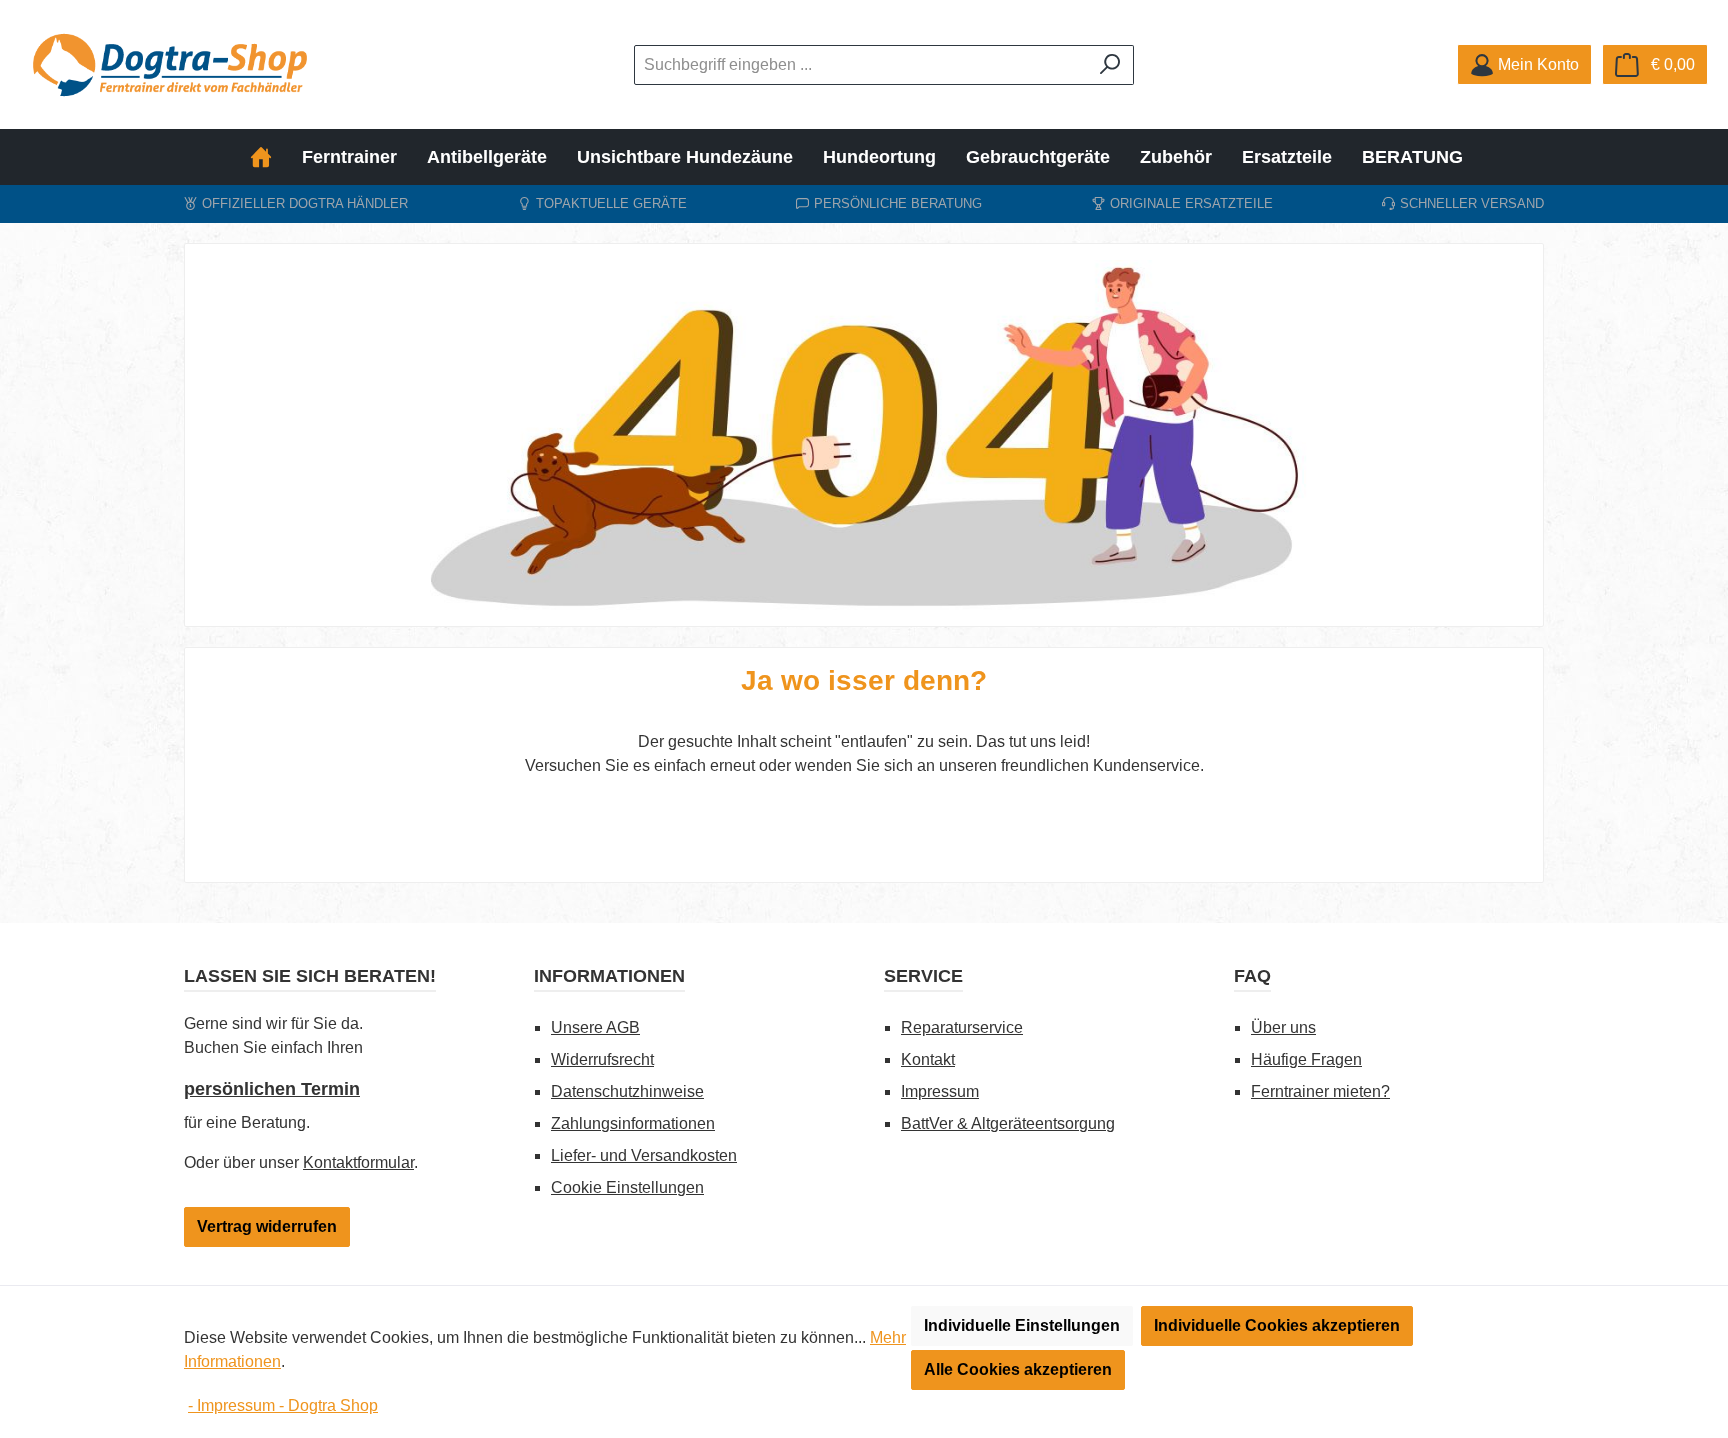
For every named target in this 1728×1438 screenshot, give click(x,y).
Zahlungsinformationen (633, 1123)
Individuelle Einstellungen (1022, 1325)
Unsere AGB (595, 1027)
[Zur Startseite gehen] (170, 65)
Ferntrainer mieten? (1320, 1091)
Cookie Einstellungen (627, 1187)
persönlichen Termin (272, 1089)
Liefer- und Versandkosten (644, 1155)
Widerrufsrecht (602, 1059)
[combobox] (861, 65)
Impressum (940, 1091)
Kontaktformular (358, 1162)
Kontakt (928, 1059)
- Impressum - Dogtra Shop (283, 1405)
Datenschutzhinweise (627, 1091)
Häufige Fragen (1306, 1059)
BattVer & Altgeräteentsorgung (1008, 1123)
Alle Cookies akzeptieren (1018, 1369)
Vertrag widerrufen (267, 1226)
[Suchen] (1110, 65)
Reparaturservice (962, 1027)
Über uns (1283, 1027)
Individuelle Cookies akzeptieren (1277, 1325)
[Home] (268, 157)
